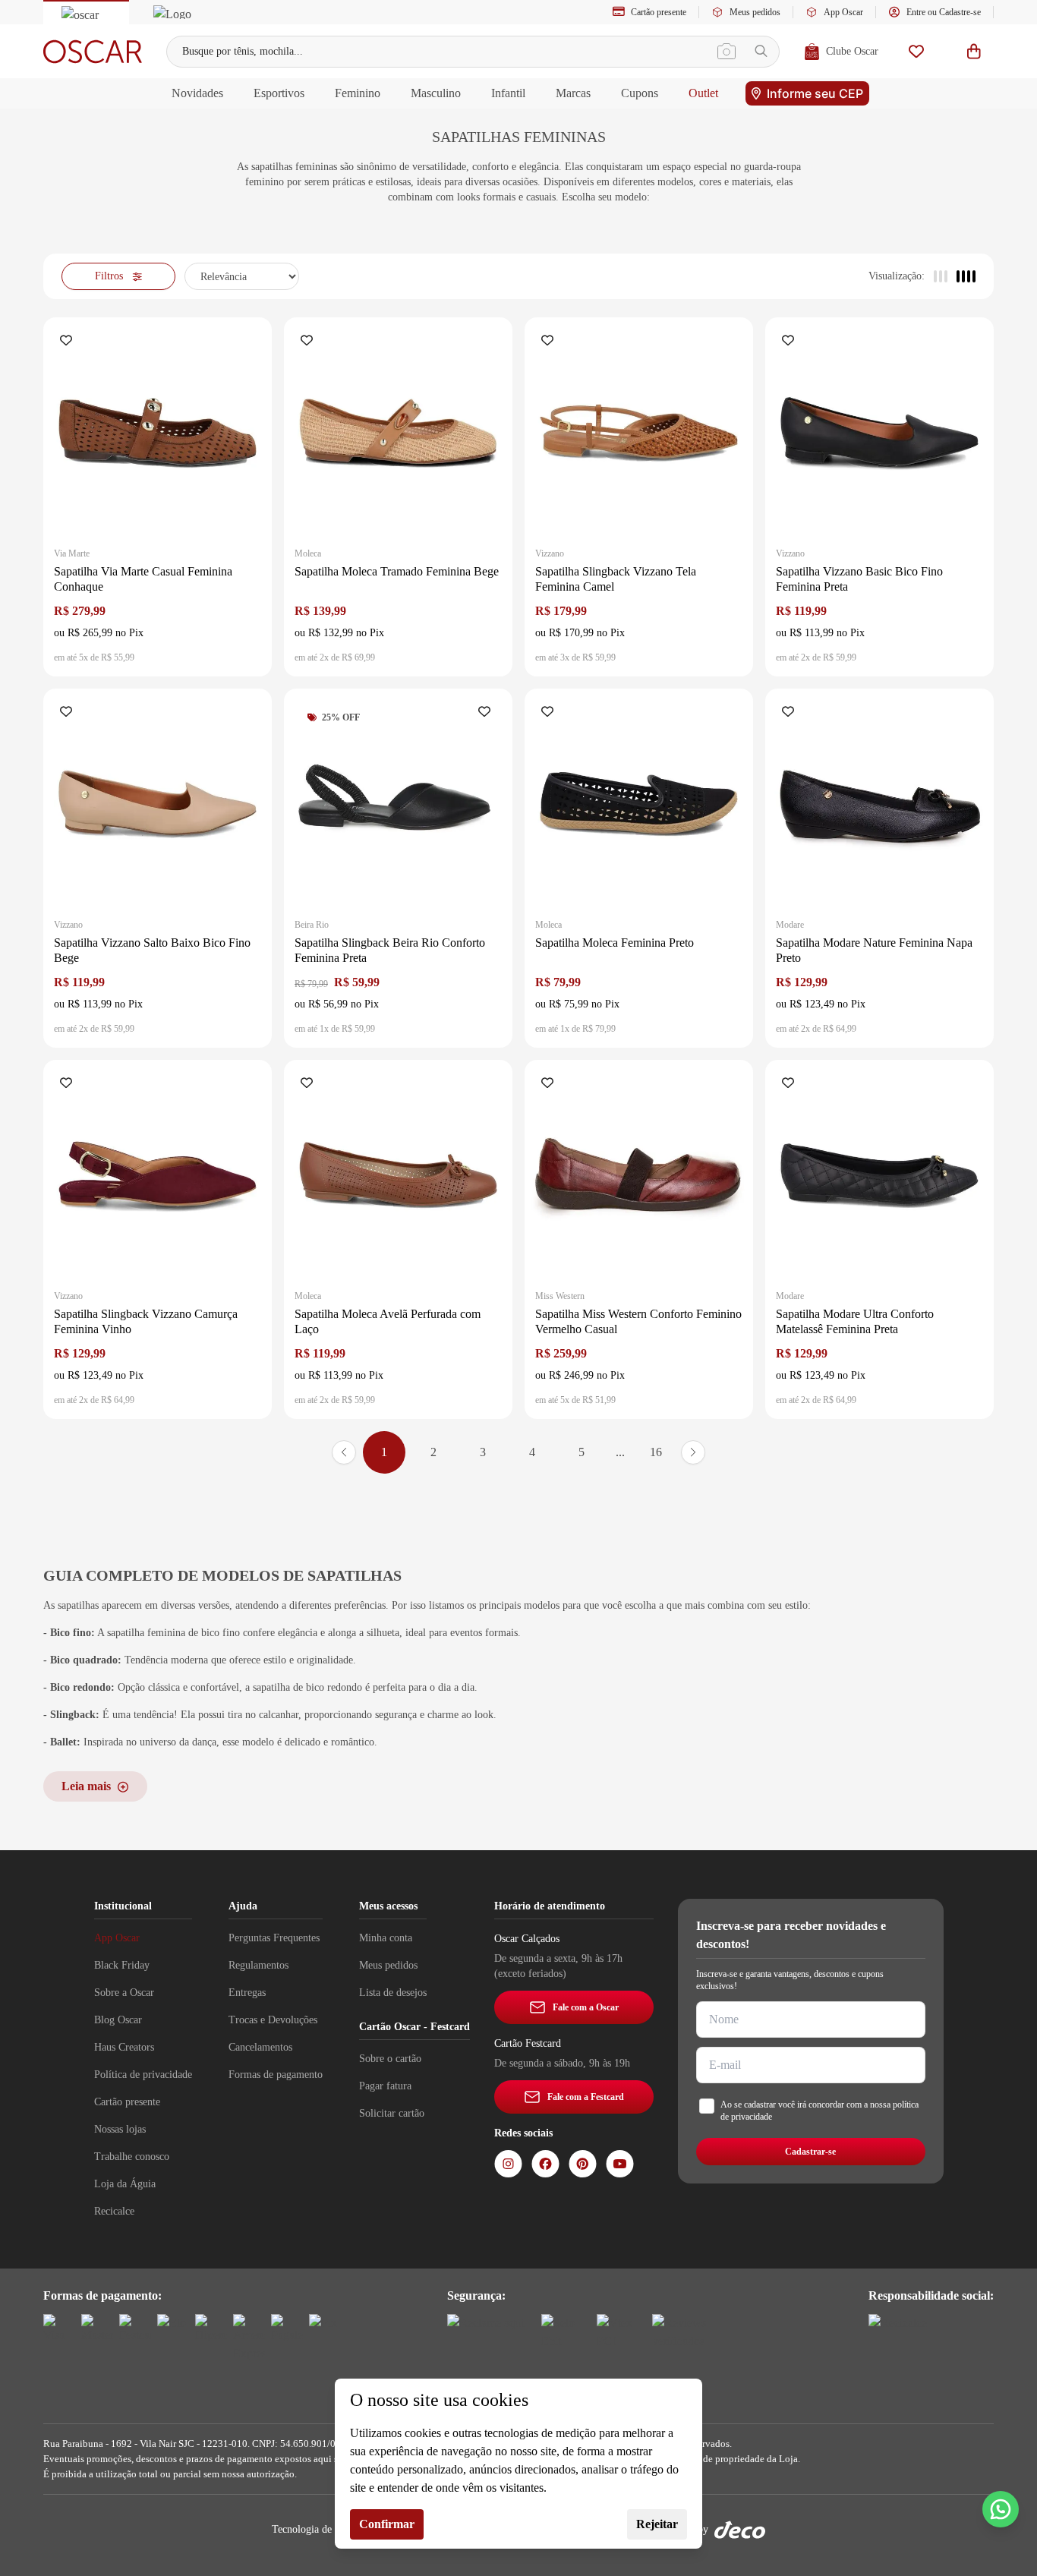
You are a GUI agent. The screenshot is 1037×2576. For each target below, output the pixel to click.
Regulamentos (258, 1965)
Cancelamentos (260, 2047)
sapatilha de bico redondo (307, 1687)
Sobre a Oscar (124, 1993)
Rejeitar (657, 2524)
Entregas (247, 1993)
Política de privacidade (143, 2075)
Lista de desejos (393, 1993)
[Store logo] (93, 52)
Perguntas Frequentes (274, 1938)
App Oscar (843, 12)
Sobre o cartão (390, 2059)
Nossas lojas (120, 2129)
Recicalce (114, 2211)
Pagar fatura (385, 2086)
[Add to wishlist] (69, 342)
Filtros (109, 276)
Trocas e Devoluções (273, 2020)
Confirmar (387, 2524)
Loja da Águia (125, 2184)
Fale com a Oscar (586, 2007)
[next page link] (693, 1452)
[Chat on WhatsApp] (1001, 2509)
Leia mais (86, 1786)
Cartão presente (659, 12)
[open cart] (974, 51)
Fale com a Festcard (586, 2097)
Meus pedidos (755, 12)
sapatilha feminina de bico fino (173, 1633)
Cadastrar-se (810, 2152)
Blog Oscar (118, 2020)
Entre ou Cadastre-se (944, 12)
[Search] (761, 51)
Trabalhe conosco (132, 2157)
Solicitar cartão (392, 2113)
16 (656, 1452)
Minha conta (386, 1938)
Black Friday (122, 1965)
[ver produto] (158, 432)
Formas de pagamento (276, 2075)
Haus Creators (124, 2047)
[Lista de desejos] (916, 51)
